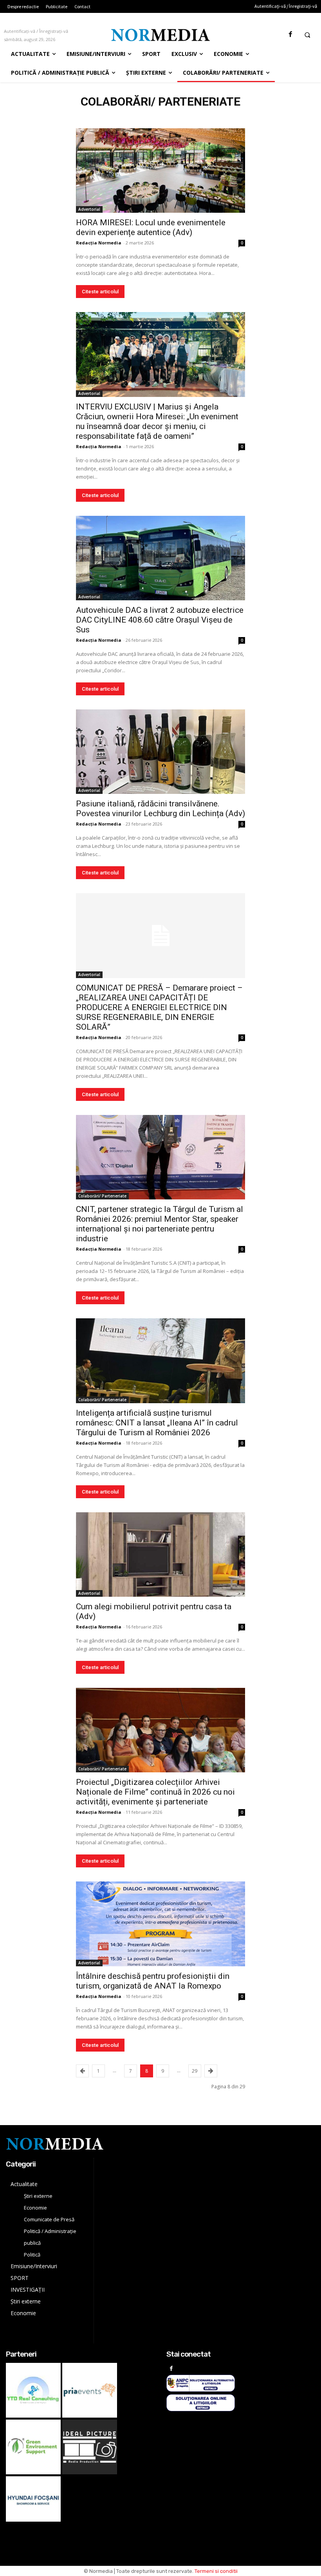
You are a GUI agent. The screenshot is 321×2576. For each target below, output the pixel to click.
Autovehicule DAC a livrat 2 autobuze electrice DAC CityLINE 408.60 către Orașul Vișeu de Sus (160, 620)
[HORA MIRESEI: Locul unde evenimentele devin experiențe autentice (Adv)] (161, 171)
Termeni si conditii (216, 2571)
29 (195, 2071)
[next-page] (211, 2071)
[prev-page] (82, 2071)
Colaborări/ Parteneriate (102, 1196)
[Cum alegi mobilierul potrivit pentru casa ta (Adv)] (161, 1555)
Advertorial (89, 209)
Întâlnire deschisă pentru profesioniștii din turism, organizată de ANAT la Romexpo (153, 1981)
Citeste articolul (100, 292)
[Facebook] (290, 35)
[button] (307, 35)
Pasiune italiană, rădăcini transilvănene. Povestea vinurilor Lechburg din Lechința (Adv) (160, 809)
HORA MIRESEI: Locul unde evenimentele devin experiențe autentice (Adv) (151, 227)
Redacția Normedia (99, 243)
